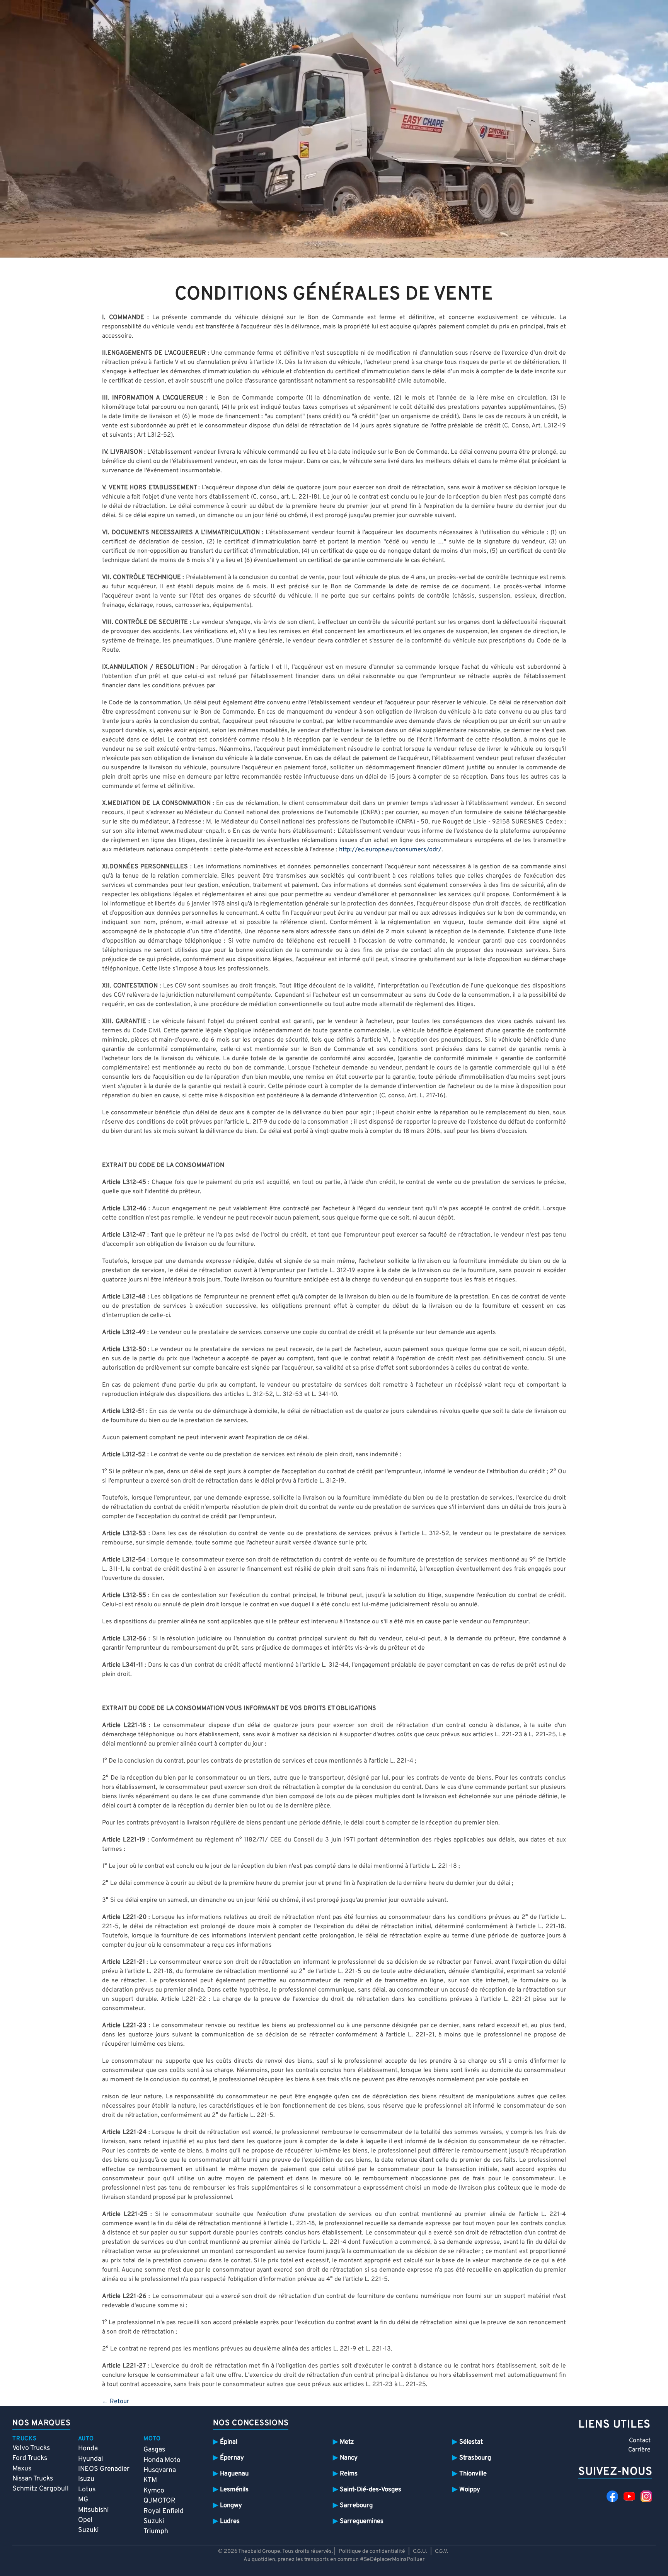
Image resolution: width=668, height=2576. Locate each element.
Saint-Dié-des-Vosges (371, 2490)
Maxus (22, 2469)
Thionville (473, 2474)
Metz (347, 2442)
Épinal (229, 2442)
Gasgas (154, 2450)
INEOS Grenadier (104, 2469)
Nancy (349, 2458)
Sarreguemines (362, 2521)
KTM (150, 2480)
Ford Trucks (30, 2458)
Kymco (154, 2491)
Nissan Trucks (33, 2479)
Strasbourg (475, 2458)
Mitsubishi (93, 2510)
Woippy (470, 2490)
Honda (88, 2449)
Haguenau (234, 2474)
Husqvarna (160, 2470)
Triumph (156, 2531)
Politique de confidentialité (372, 2551)
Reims (349, 2474)
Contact (640, 2441)
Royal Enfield (164, 2511)
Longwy (231, 2505)
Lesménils (234, 2490)
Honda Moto (162, 2460)
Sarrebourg (356, 2505)
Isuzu (86, 2479)
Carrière (639, 2450)
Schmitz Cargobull (41, 2489)
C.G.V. (441, 2551)
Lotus (87, 2490)
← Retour (116, 2402)
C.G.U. (420, 2551)
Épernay (232, 2458)
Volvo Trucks (31, 2448)
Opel (85, 2520)
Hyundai (90, 2459)
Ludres (230, 2521)
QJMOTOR (159, 2501)
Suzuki (88, 2530)
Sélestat (471, 2442)
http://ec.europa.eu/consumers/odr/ (390, 850)
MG (83, 2500)
